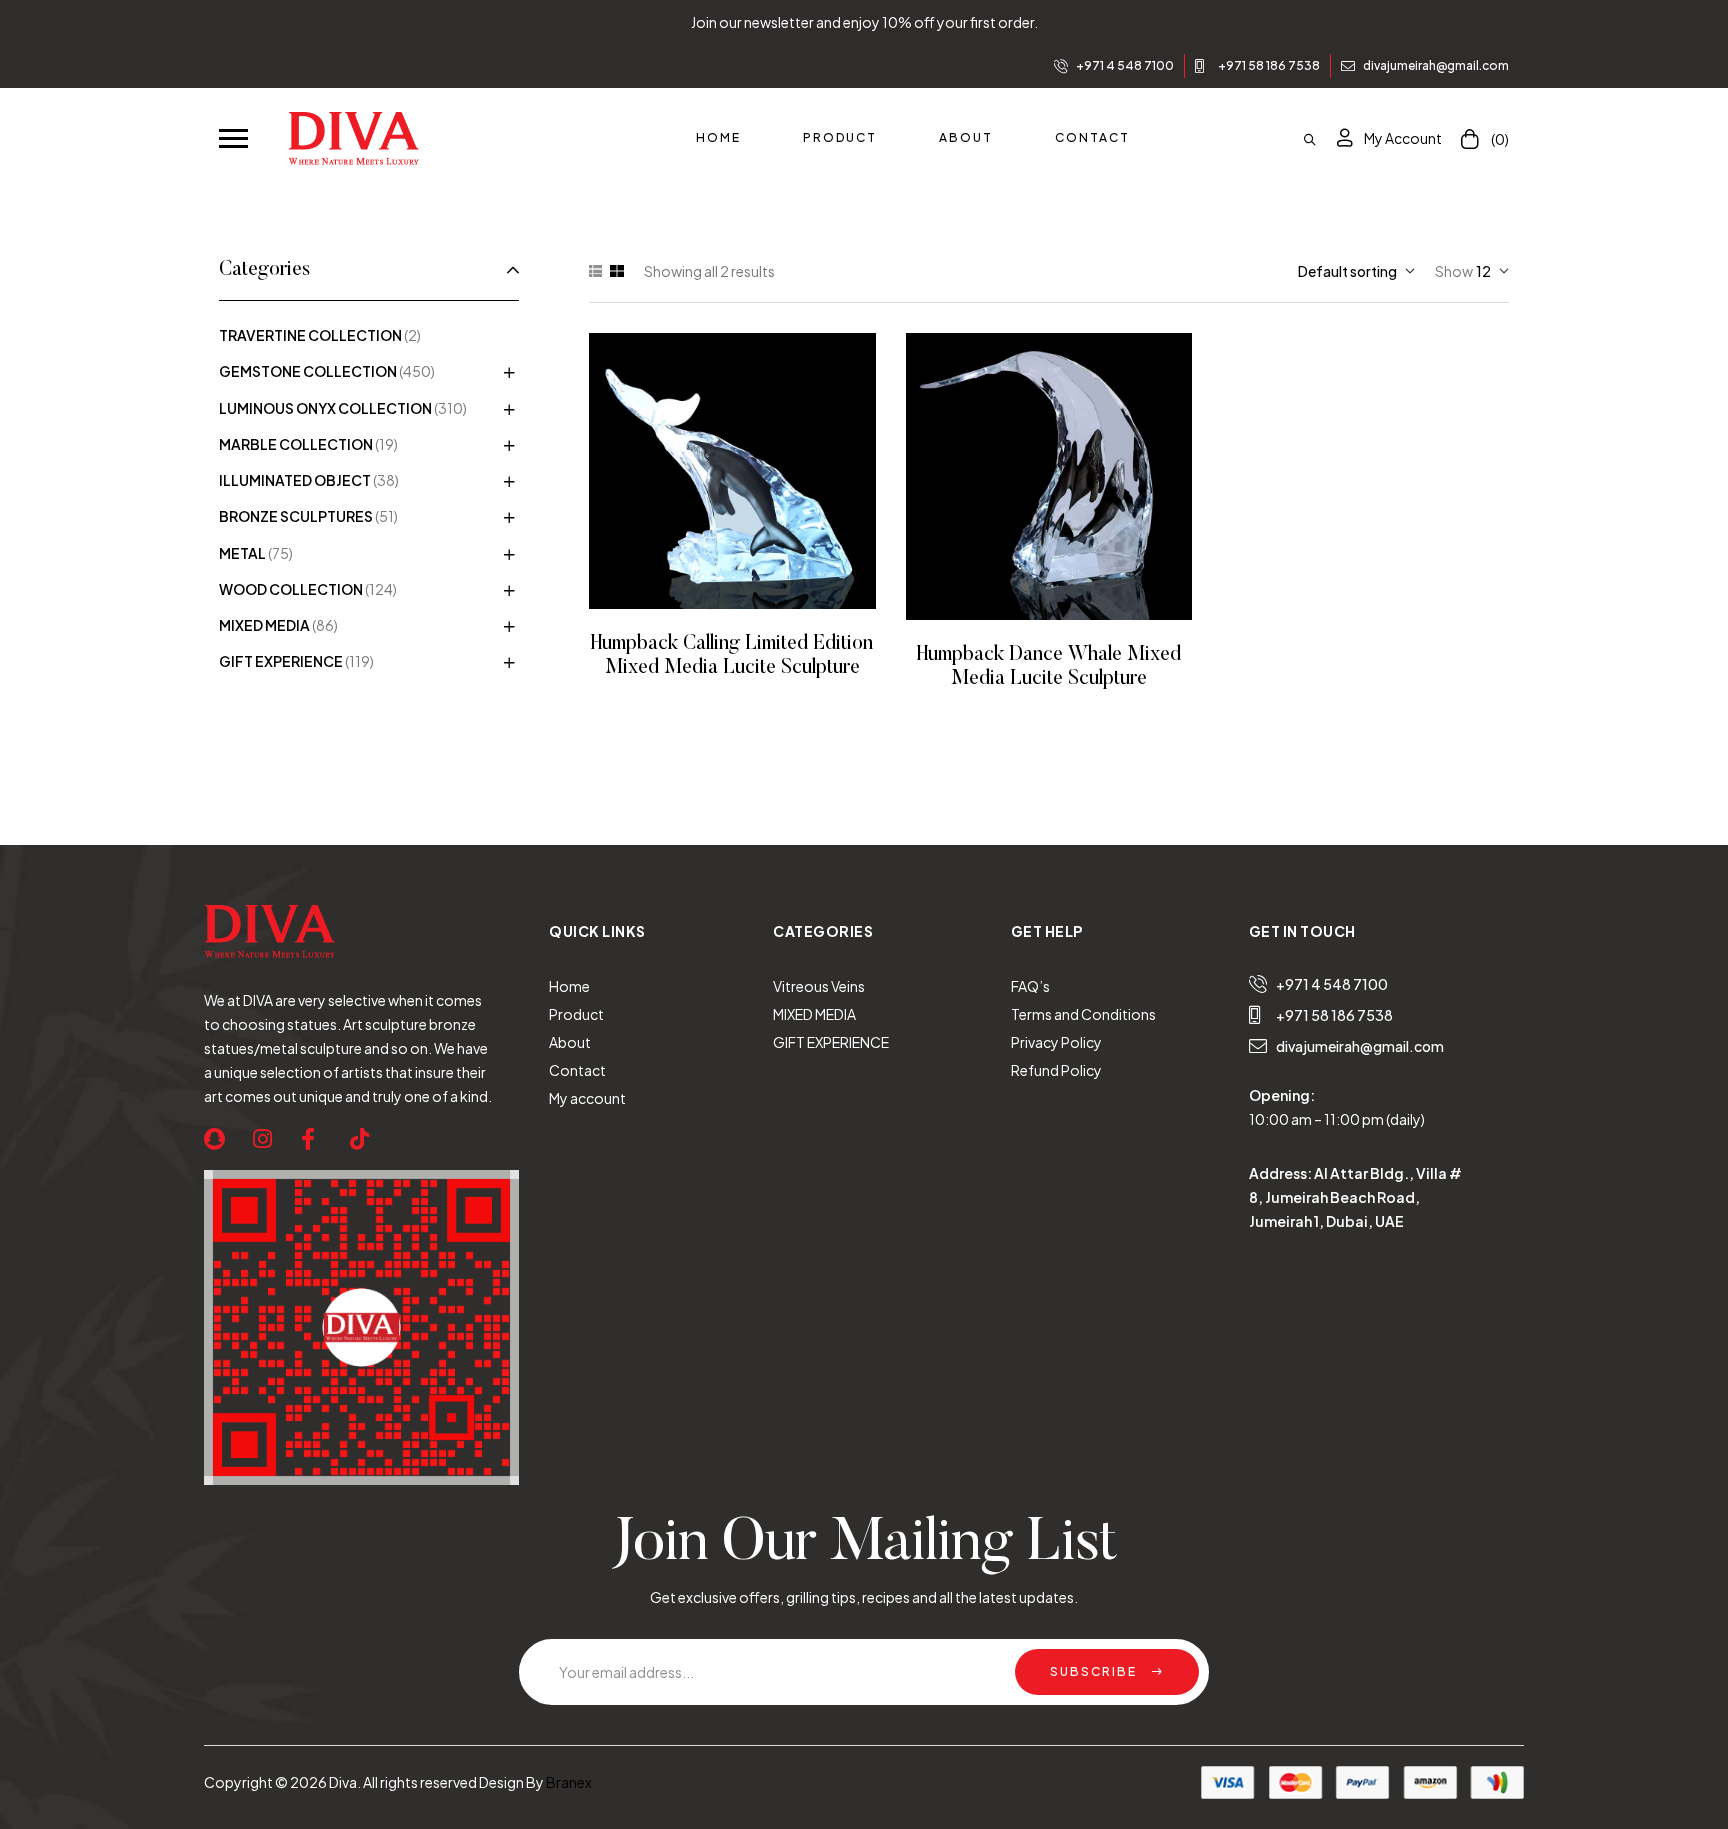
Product (576, 1014)
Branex (569, 1782)
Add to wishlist (704, 471)
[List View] (595, 271)
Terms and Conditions (1083, 1014)
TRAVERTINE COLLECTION (310, 335)
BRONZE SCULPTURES (296, 516)
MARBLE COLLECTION (296, 444)
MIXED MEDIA (264, 625)
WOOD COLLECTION (291, 589)
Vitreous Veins (819, 986)
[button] (233, 137)
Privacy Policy (1056, 1042)
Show (1454, 271)
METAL (242, 553)
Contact (577, 1070)
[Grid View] (617, 271)
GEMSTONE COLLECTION (308, 371)
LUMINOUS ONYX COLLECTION (325, 408)
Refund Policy (1056, 1070)
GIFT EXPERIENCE (281, 661)
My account (587, 1098)
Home (569, 986)
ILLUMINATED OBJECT (295, 480)
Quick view (759, 471)
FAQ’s (1030, 986)
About (570, 1042)
